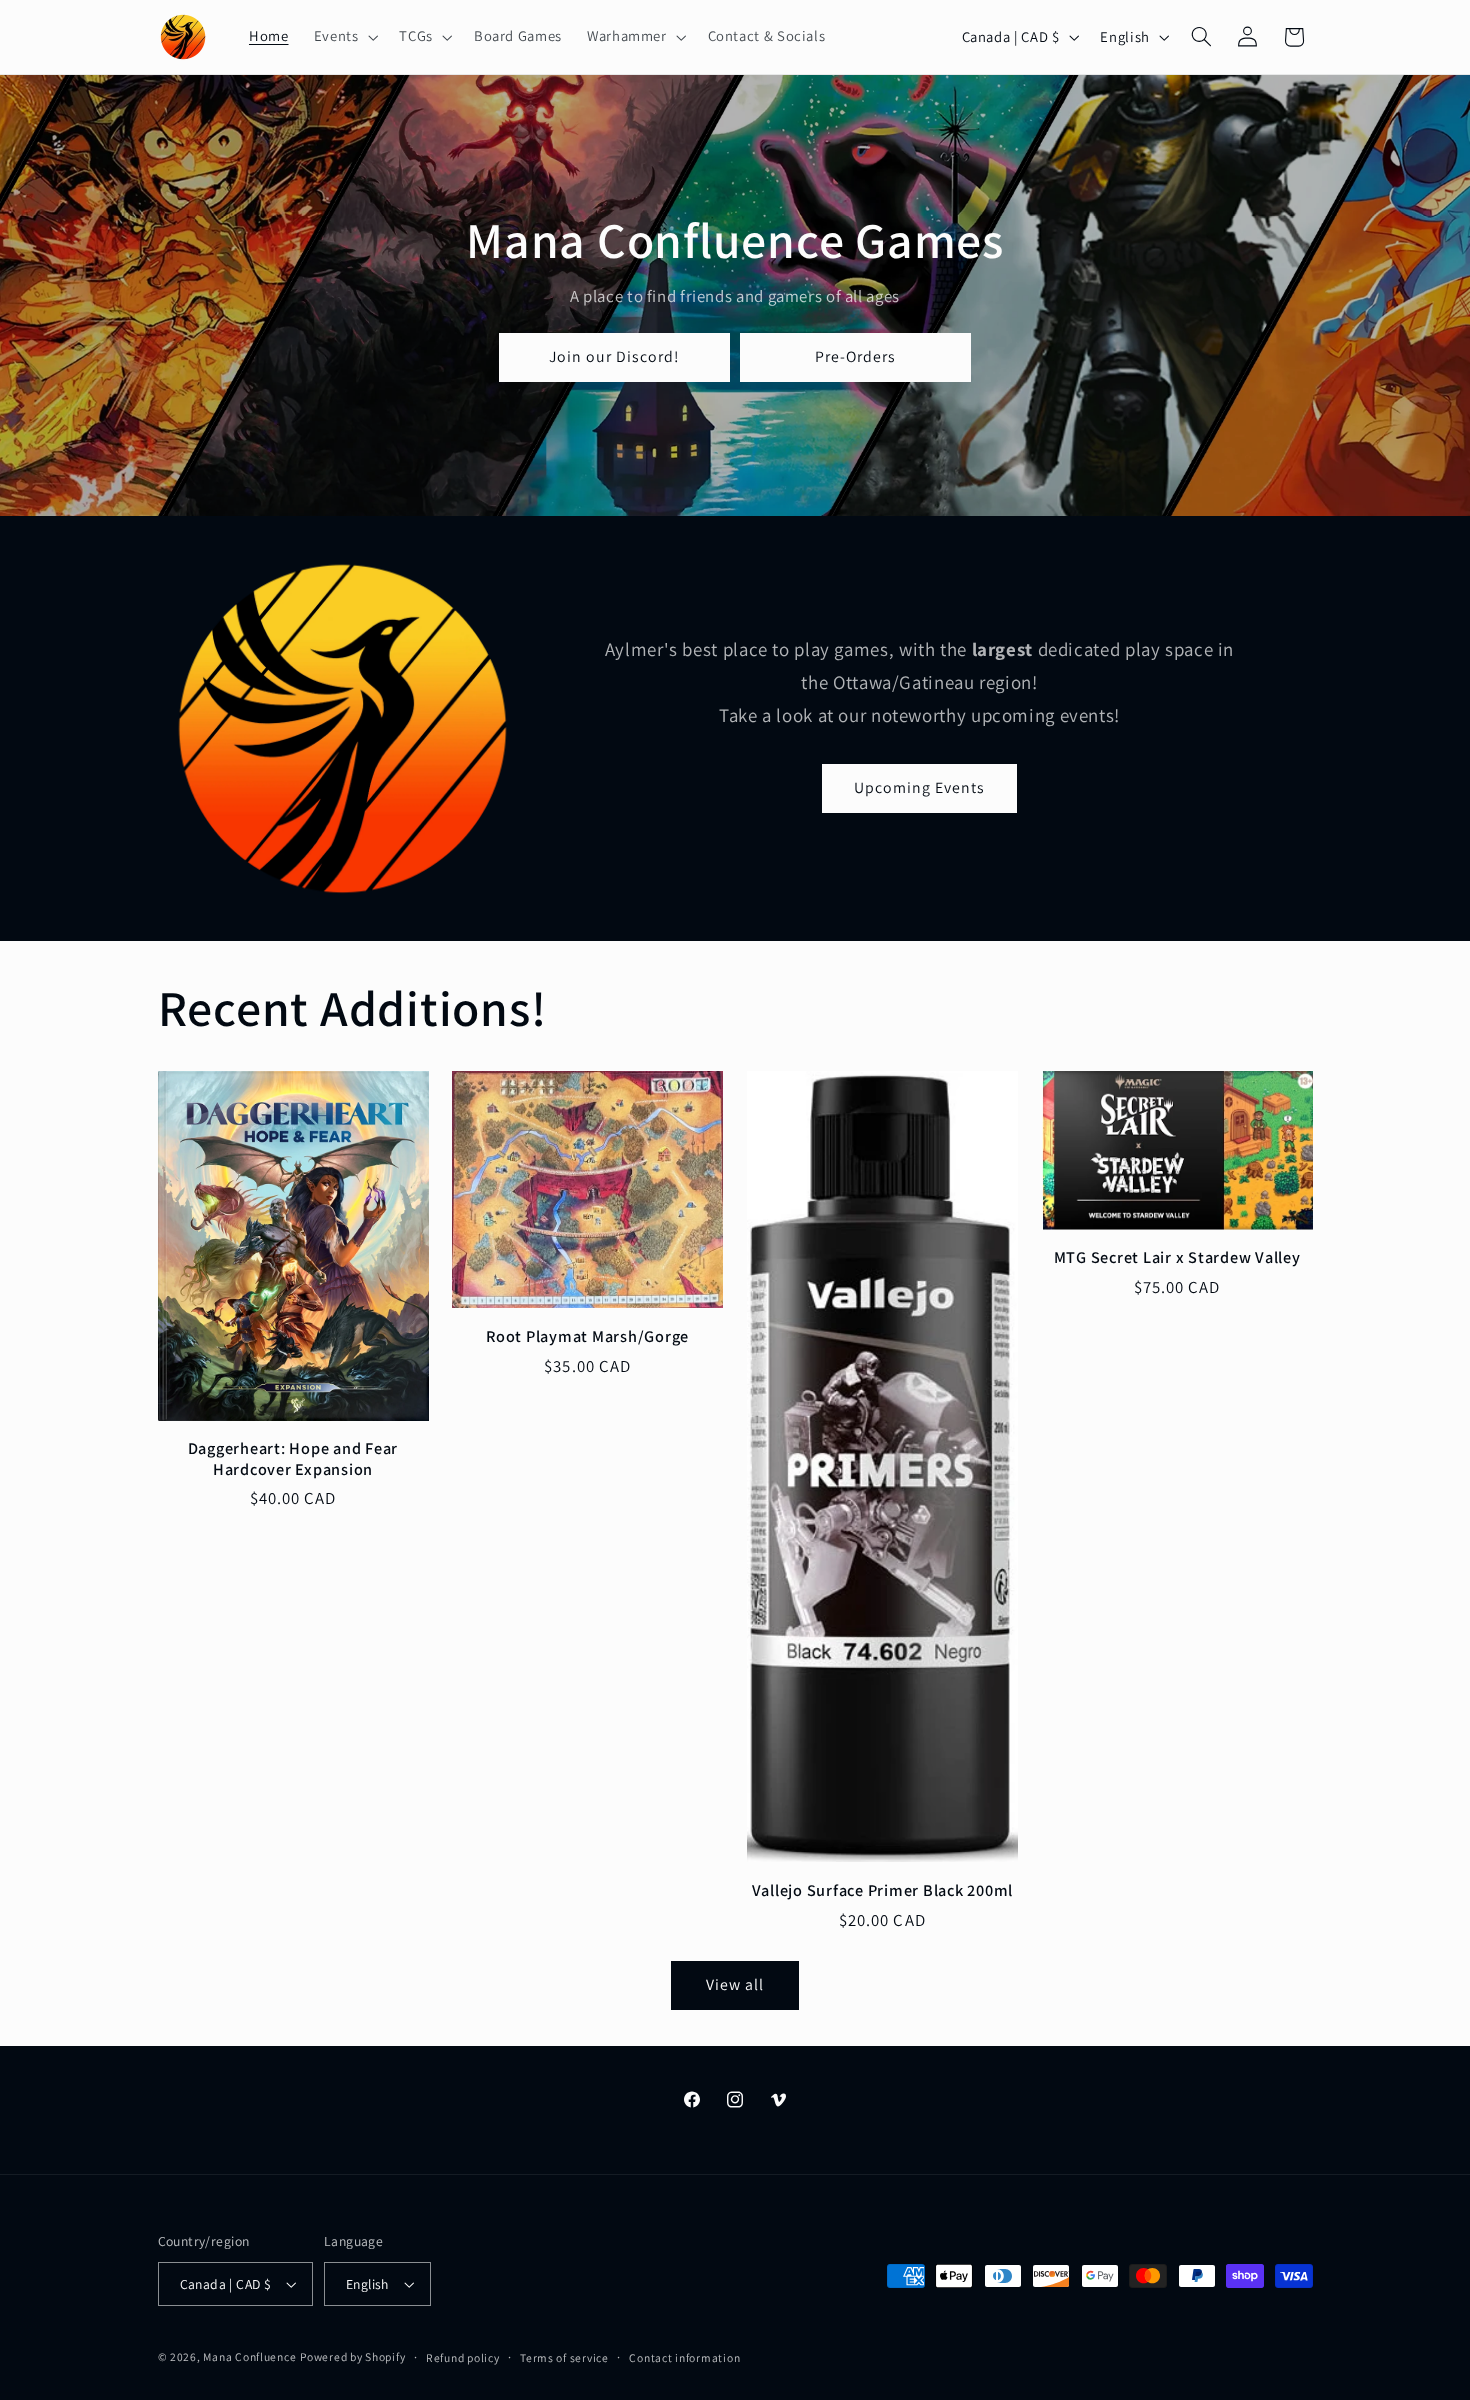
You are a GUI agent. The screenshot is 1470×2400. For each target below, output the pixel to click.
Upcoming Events (920, 787)
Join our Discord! (614, 356)
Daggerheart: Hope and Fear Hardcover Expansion (293, 1458)
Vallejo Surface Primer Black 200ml (883, 1890)
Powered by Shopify (352, 2356)
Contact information (684, 2357)
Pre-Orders (856, 356)
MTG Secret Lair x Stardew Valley (1177, 1257)
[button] (344, 37)
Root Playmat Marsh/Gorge (587, 1336)
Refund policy (463, 2357)
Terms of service (564, 2357)
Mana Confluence (249, 2356)
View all (735, 1984)
